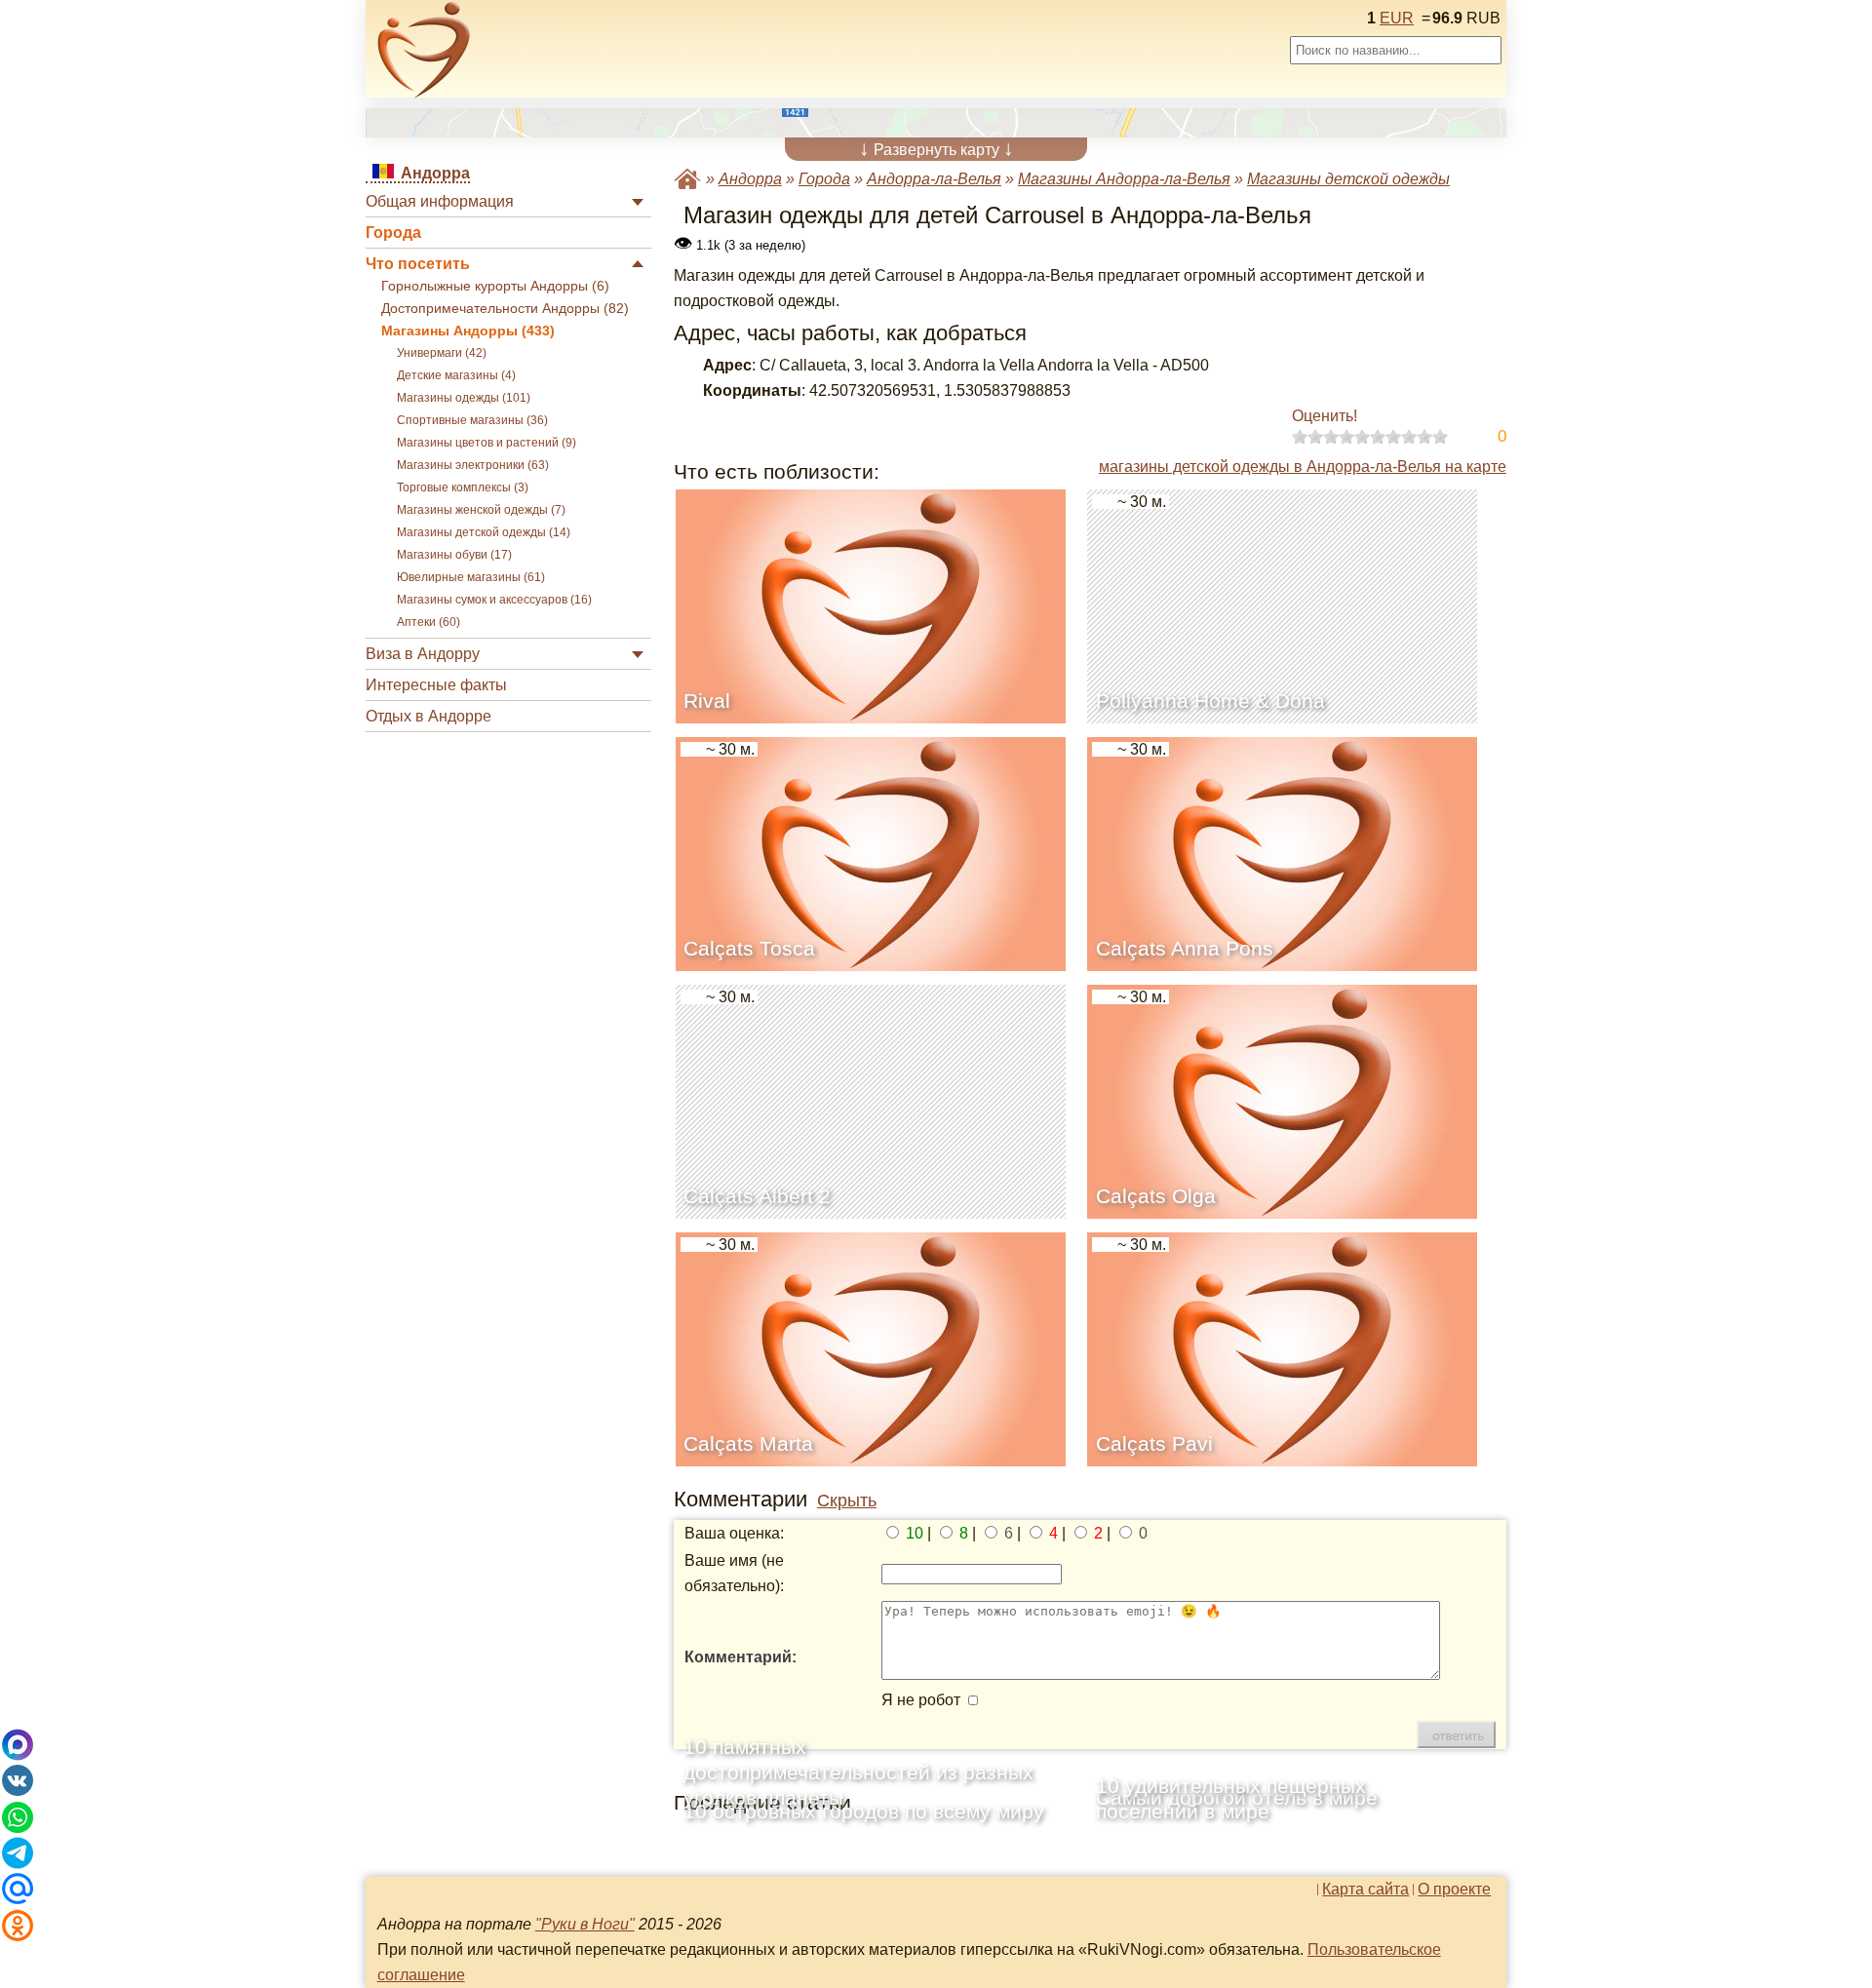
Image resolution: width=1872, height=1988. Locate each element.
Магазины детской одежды (1348, 179)
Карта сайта (1365, 1890)
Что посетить (418, 264)
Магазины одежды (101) (464, 398)
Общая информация (440, 201)
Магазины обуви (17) (454, 555)
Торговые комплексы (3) (463, 487)
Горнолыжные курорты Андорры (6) (495, 286)
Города (393, 233)
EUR (1397, 18)
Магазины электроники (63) (473, 465)
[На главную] (424, 50)
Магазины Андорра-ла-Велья (1124, 179)
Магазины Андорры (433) (468, 331)
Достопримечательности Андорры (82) (505, 309)
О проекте (1454, 1890)
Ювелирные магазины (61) (471, 577)
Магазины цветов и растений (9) (487, 443)
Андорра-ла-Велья (934, 179)
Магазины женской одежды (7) (481, 510)
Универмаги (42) (442, 353)
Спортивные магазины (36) (472, 420)
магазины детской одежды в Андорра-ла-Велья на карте (1303, 467)
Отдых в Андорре (429, 716)
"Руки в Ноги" (585, 1924)
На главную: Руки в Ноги (687, 179)
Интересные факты (436, 685)
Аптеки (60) (429, 622)
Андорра (750, 179)
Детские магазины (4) (456, 375)
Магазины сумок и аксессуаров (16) (494, 600)
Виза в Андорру (423, 654)
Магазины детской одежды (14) (484, 532)
